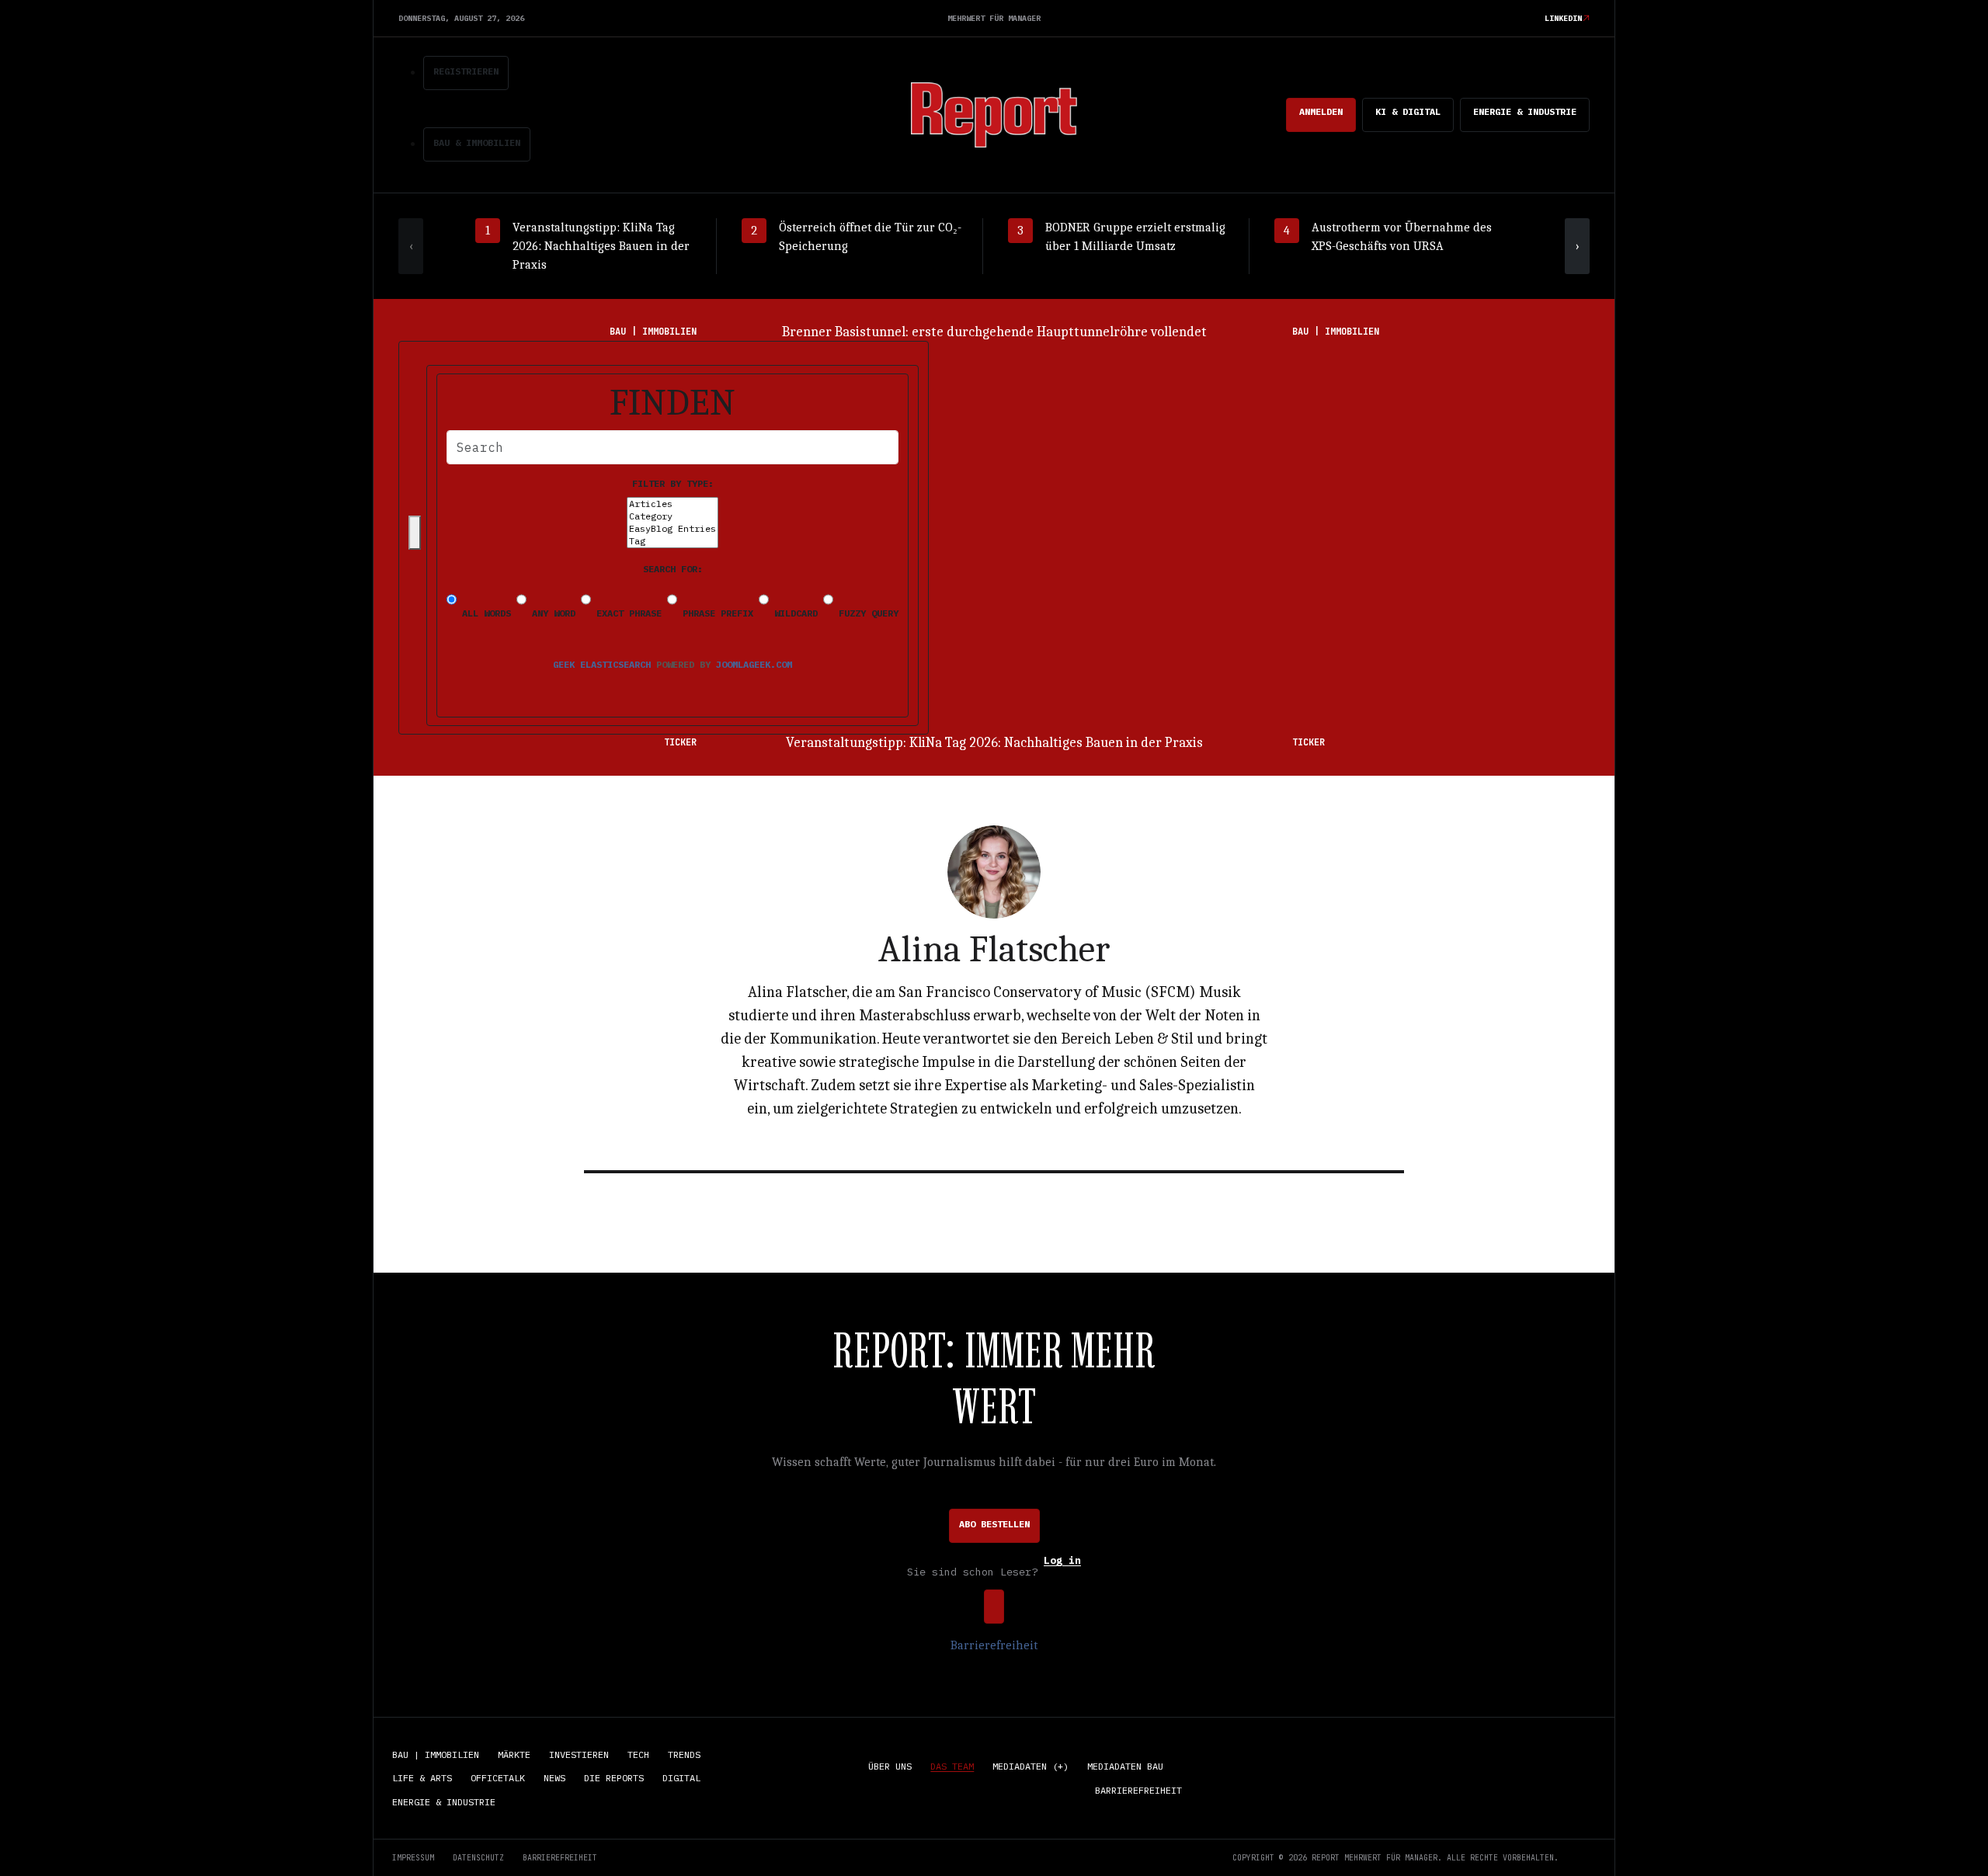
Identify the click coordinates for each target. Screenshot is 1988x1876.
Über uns (890, 1766)
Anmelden (1321, 111)
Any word (551, 613)
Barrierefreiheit (994, 1645)
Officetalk (498, 1778)
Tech (638, 1754)
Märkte (514, 1754)
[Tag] (673, 541)
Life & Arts (422, 1778)
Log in (1062, 1561)
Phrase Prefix (715, 613)
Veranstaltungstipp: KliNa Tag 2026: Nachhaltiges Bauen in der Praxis (994, 743)
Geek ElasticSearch (602, 664)
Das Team (952, 1766)
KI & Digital (1408, 111)
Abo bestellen (994, 1524)
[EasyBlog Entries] (673, 529)
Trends (684, 1754)
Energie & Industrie (1525, 111)
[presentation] (411, 246)
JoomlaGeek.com (754, 664)
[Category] (673, 516)
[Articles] (673, 504)
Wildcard (793, 613)
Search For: (673, 569)
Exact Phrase (626, 613)
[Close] (415, 533)
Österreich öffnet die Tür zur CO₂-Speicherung (994, 332)
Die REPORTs (614, 1778)
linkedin (1563, 18)
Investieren (579, 1754)
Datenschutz (478, 1858)
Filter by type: (673, 483)
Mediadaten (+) (1030, 1766)
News (554, 1778)
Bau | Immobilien (436, 1754)
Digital (681, 1778)
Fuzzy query (866, 613)
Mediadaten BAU (1125, 1766)
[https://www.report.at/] (994, 114)
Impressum (413, 1858)
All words (484, 613)
